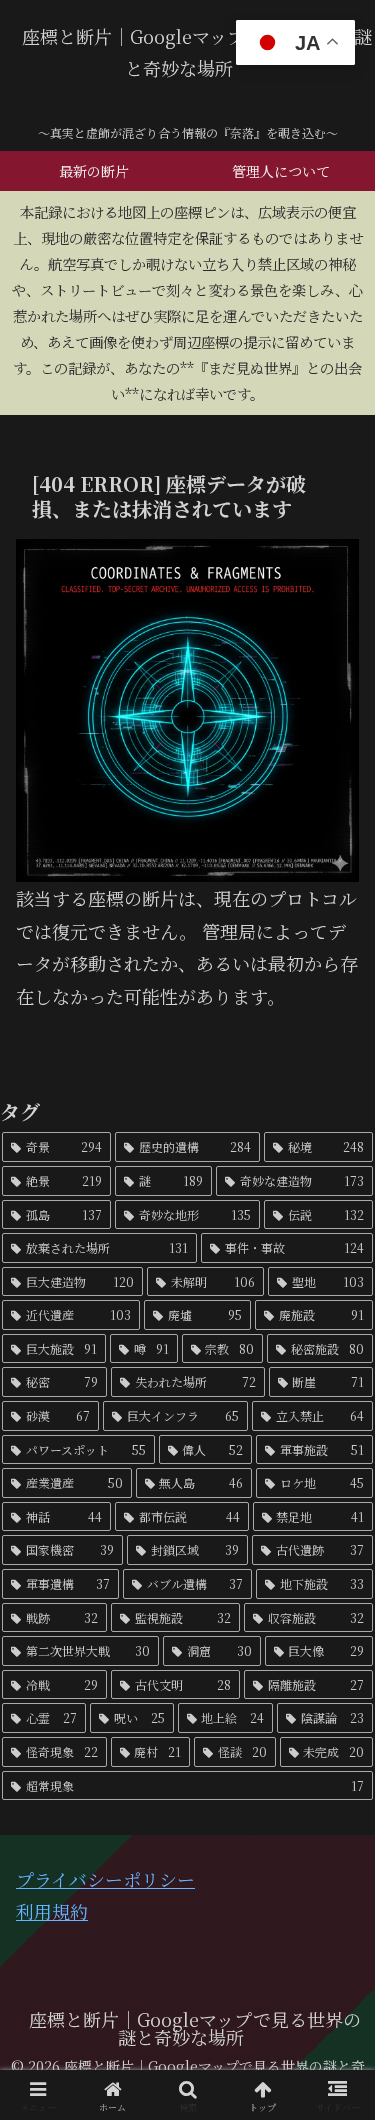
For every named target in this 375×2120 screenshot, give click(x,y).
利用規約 (52, 1911)
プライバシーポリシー (105, 1879)
